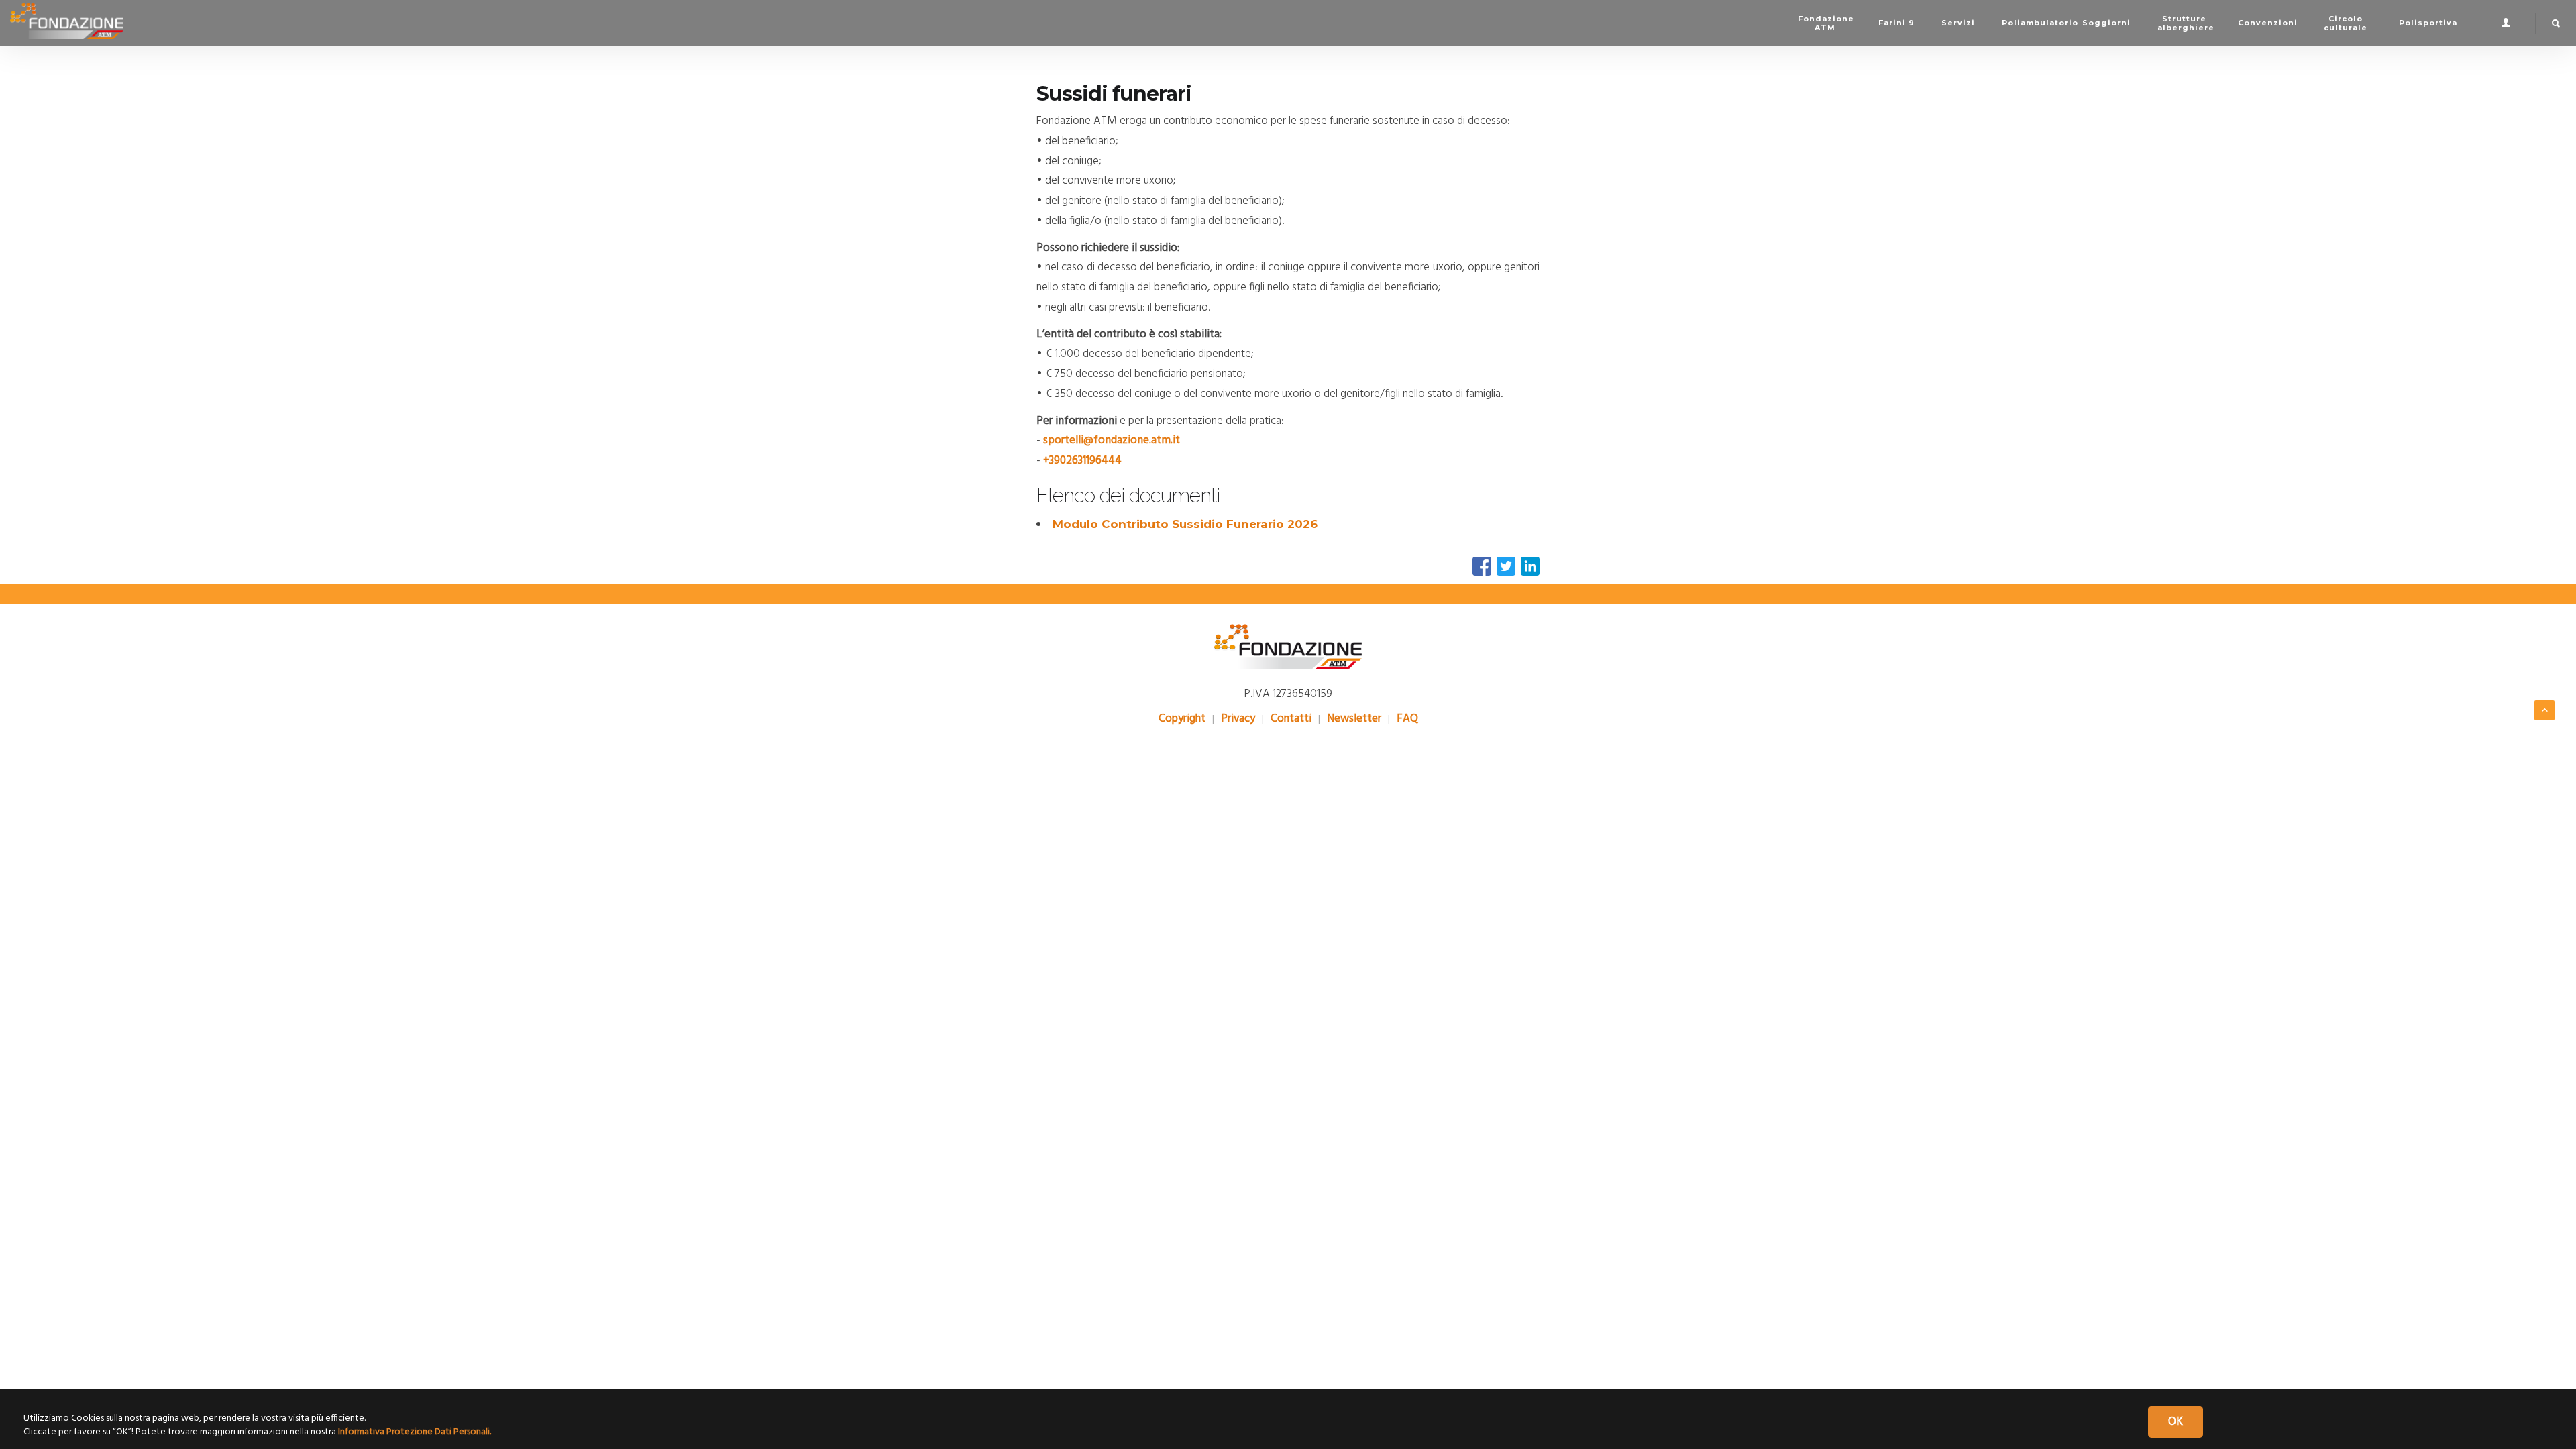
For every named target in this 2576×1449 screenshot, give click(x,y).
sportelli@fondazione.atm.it (1112, 440)
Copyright (1182, 719)
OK (2176, 1422)
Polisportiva (2428, 23)
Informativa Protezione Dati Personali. (415, 1432)
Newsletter (1354, 719)
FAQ (1407, 719)
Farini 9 (1896, 23)
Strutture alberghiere (2186, 23)
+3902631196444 (1082, 461)
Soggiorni (2106, 23)
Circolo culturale (2346, 23)
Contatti (1291, 719)
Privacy (1238, 719)
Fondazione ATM (1826, 23)
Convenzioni (2268, 23)
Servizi (1958, 23)
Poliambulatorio (2035, 23)
